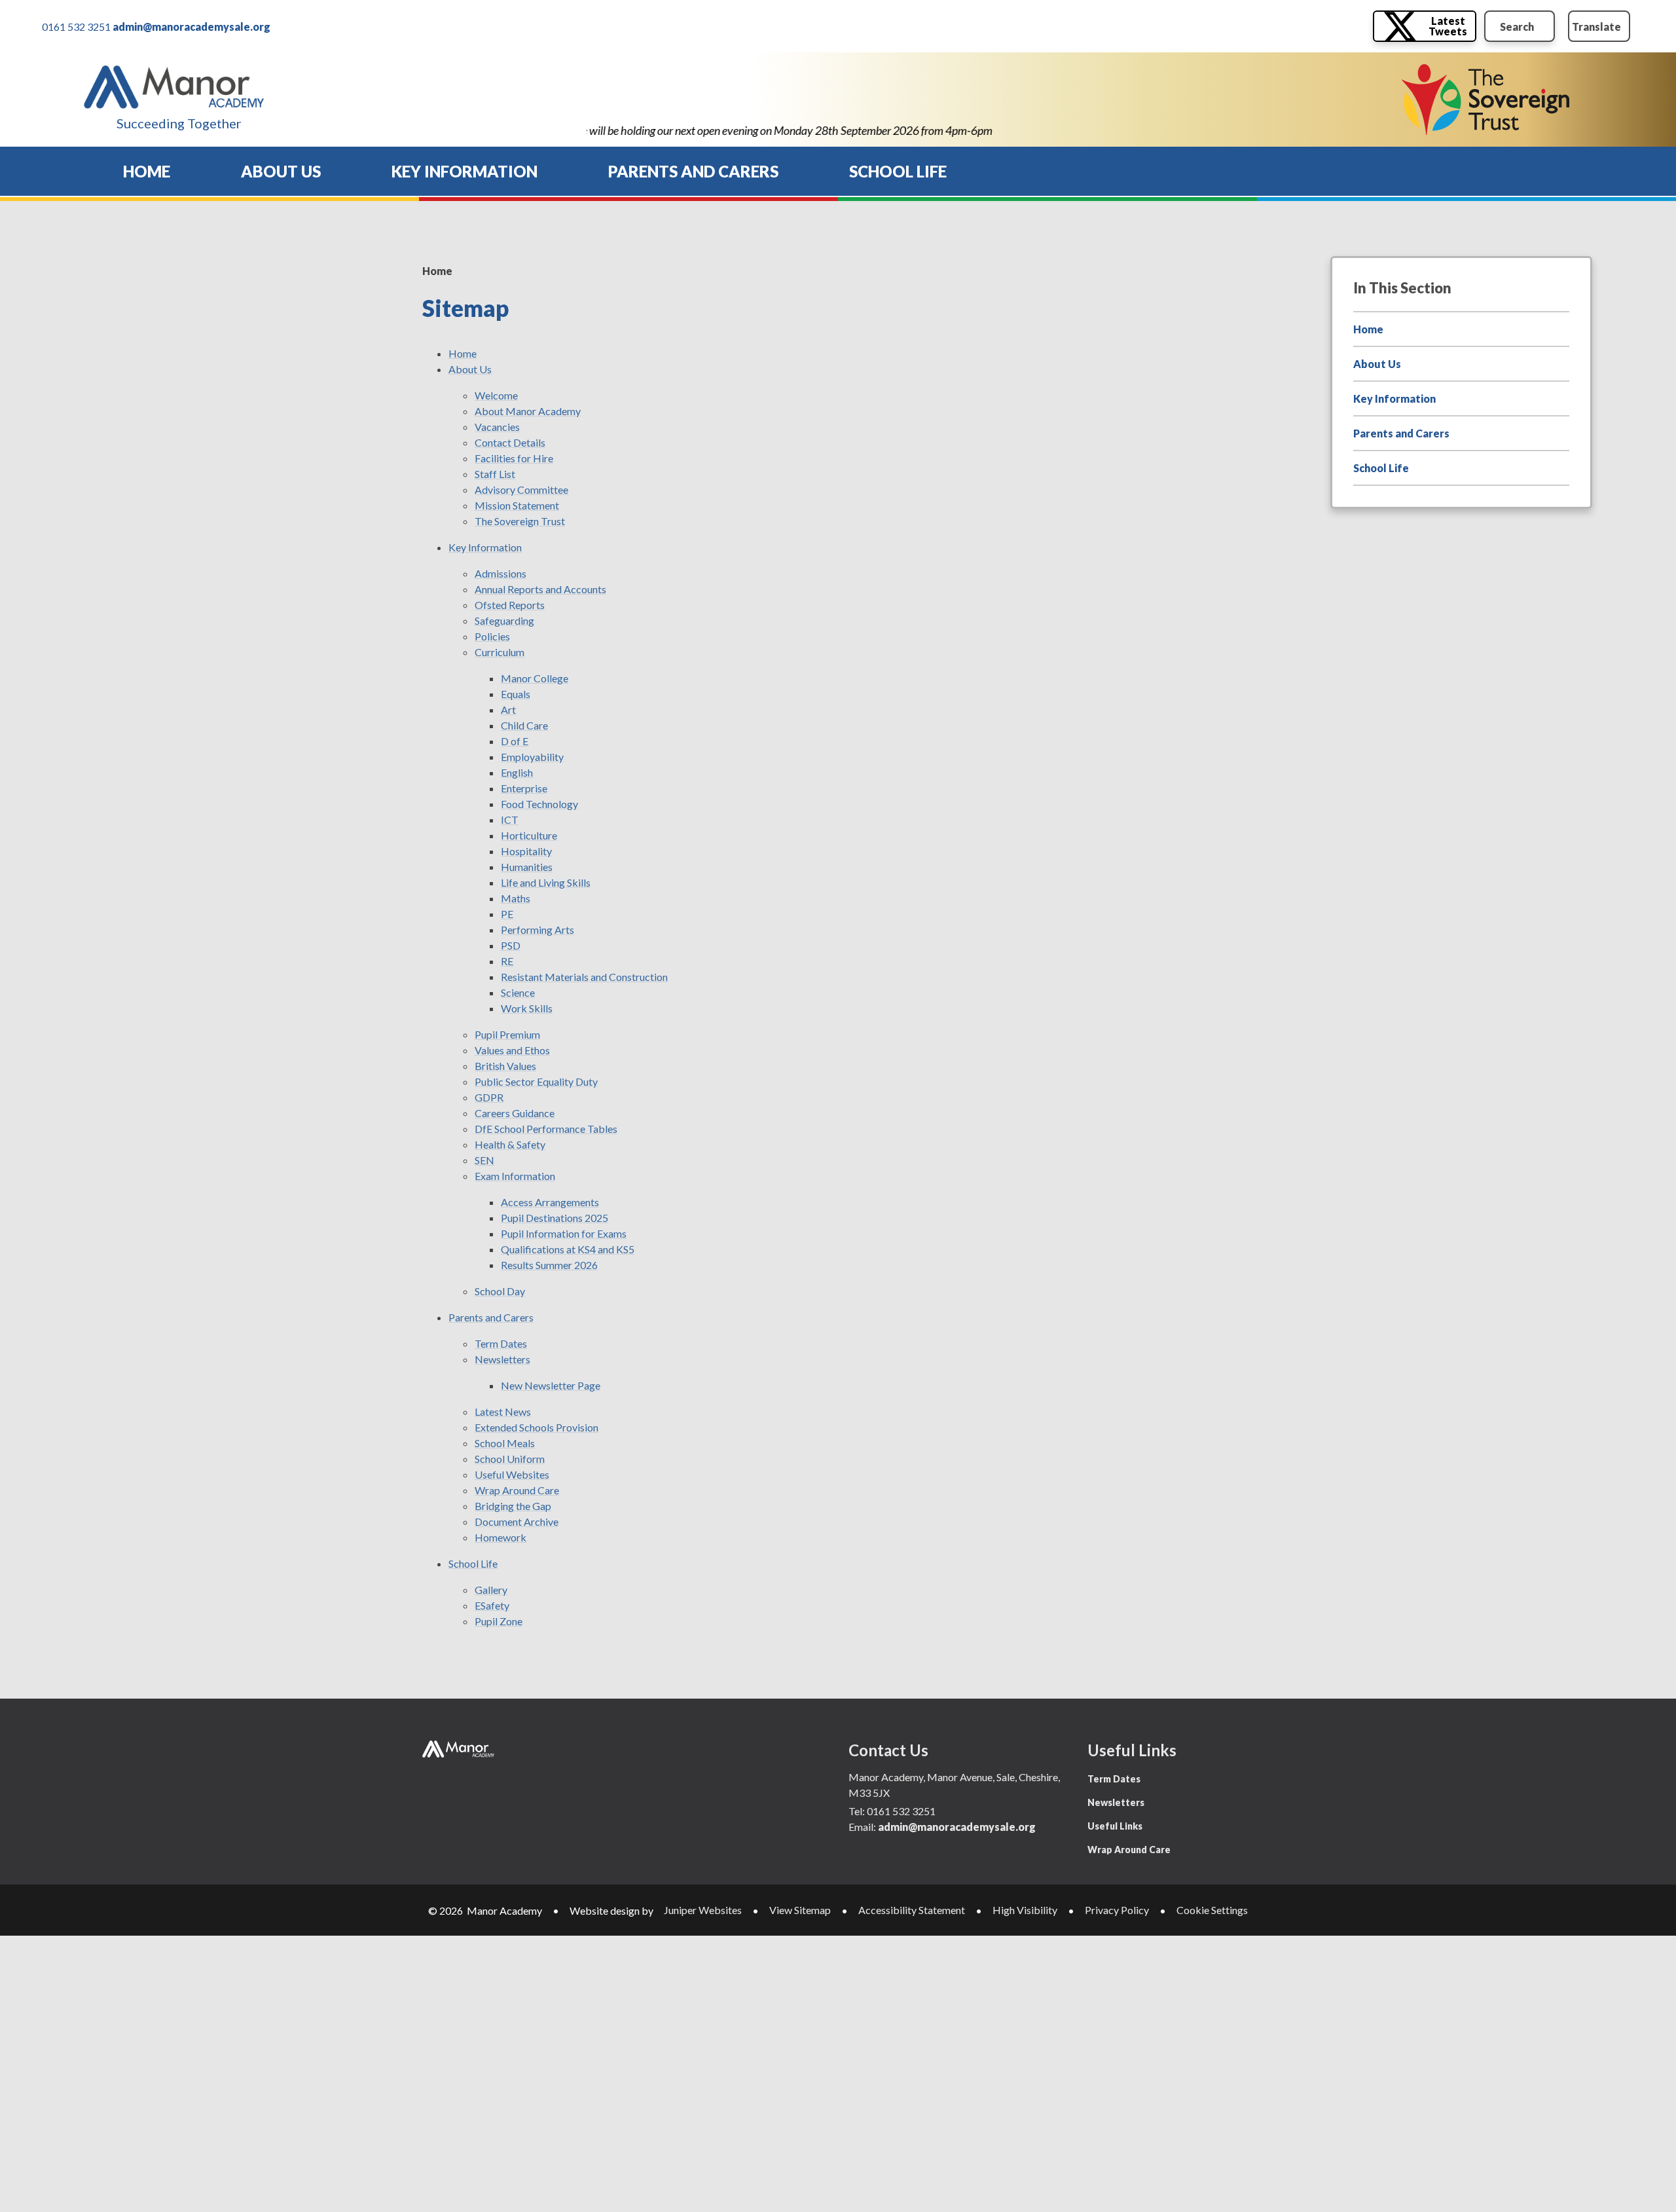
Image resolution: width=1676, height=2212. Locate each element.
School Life (473, 1563)
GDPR (489, 1097)
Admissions (501, 573)
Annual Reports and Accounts (540, 589)
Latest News (503, 1411)
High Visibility (1025, 1910)
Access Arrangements (550, 1202)
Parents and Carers (491, 1317)
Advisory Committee (521, 489)
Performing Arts (537, 930)
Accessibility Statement (912, 1910)
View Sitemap (800, 1910)
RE (507, 961)
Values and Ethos (512, 1050)
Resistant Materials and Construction (584, 977)
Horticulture (529, 835)
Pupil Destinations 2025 (555, 1218)
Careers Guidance (515, 1113)
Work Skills (527, 1008)
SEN (484, 1160)
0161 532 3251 (76, 27)
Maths (516, 898)
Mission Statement (517, 505)
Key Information (485, 547)
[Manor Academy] (174, 87)
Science (518, 992)
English (517, 772)
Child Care (524, 725)
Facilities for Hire (514, 458)
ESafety (492, 1605)
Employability (532, 757)
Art (508, 710)
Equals (516, 694)
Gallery (491, 1590)
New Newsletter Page (551, 1385)
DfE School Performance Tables (546, 1129)
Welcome (496, 395)
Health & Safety (510, 1144)
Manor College (535, 678)
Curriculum (500, 652)
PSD (511, 945)
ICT (510, 820)
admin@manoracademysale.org (191, 27)
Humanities (527, 867)
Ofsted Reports (510, 605)
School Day (500, 1291)
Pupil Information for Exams (564, 1233)
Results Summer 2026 (549, 1265)
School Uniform (510, 1459)
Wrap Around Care (517, 1490)
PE (507, 914)
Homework (501, 1537)
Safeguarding (504, 620)
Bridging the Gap (513, 1506)
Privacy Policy (1117, 1910)
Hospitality (526, 851)
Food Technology (539, 804)
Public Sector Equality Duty (536, 1081)
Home (437, 271)
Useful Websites (512, 1474)
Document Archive (517, 1521)
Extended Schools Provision (537, 1427)
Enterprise (524, 788)
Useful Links (1115, 1826)
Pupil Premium (507, 1034)
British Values (505, 1066)
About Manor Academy (528, 411)
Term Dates (501, 1343)
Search (1517, 27)
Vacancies (497, 427)
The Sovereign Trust (520, 521)
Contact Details (510, 442)
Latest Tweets (1448, 26)
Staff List (495, 474)
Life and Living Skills (546, 882)
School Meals (505, 1443)
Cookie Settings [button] (1212, 1910)
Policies (492, 636)
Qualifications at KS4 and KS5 (568, 1249)
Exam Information (515, 1176)
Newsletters (502, 1359)
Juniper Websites (703, 1910)
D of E (515, 741)
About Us (470, 369)
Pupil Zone (499, 1621)
